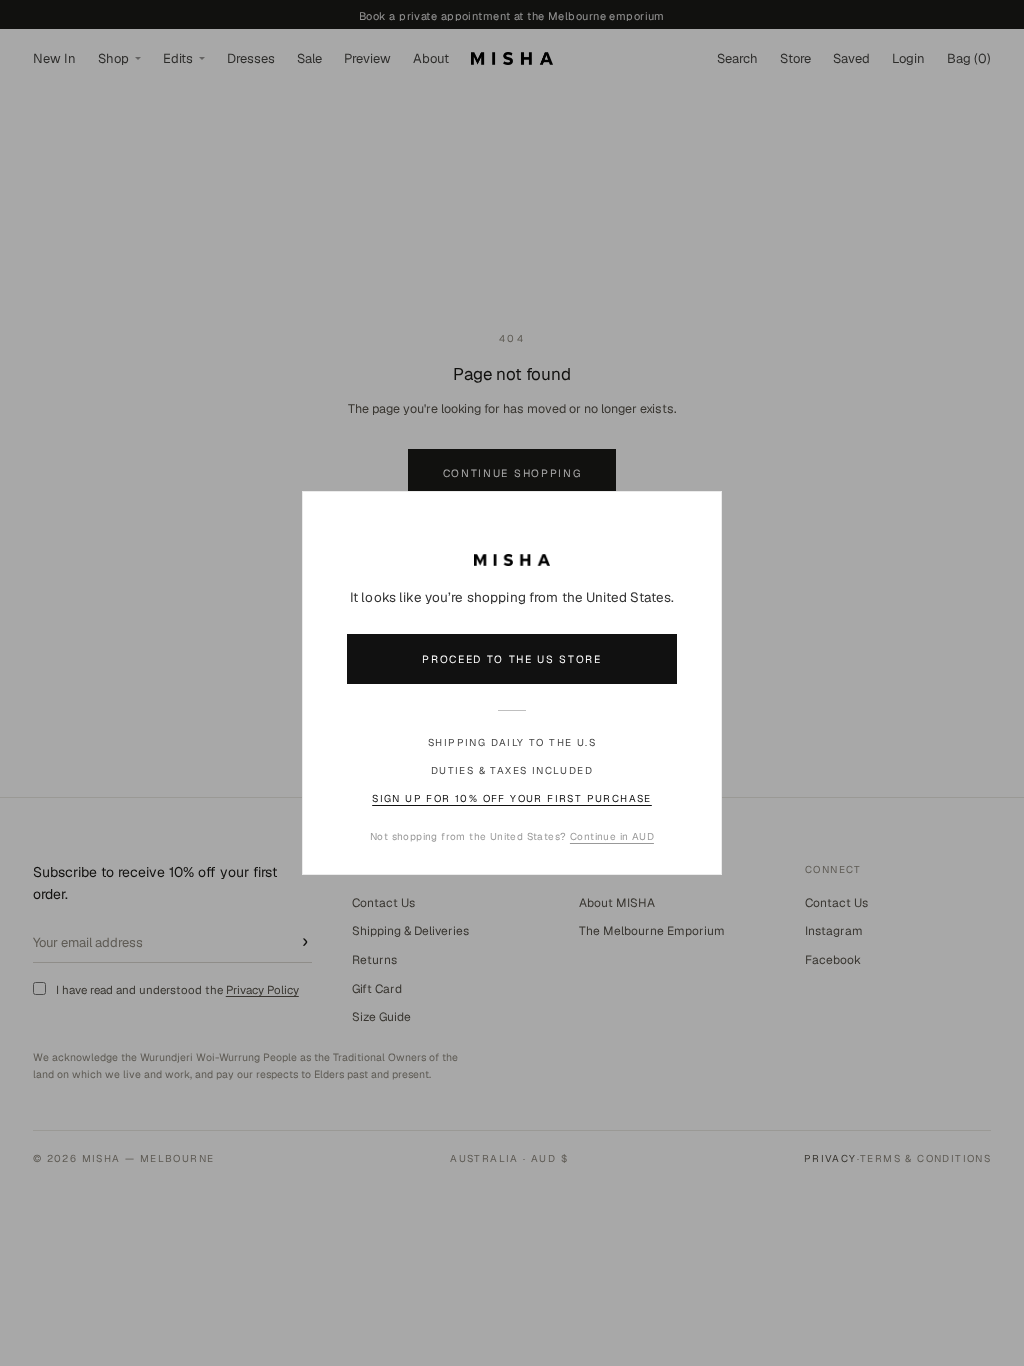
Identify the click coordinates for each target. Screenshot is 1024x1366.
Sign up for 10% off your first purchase (512, 798)
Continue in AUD (612, 836)
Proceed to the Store (512, 659)
